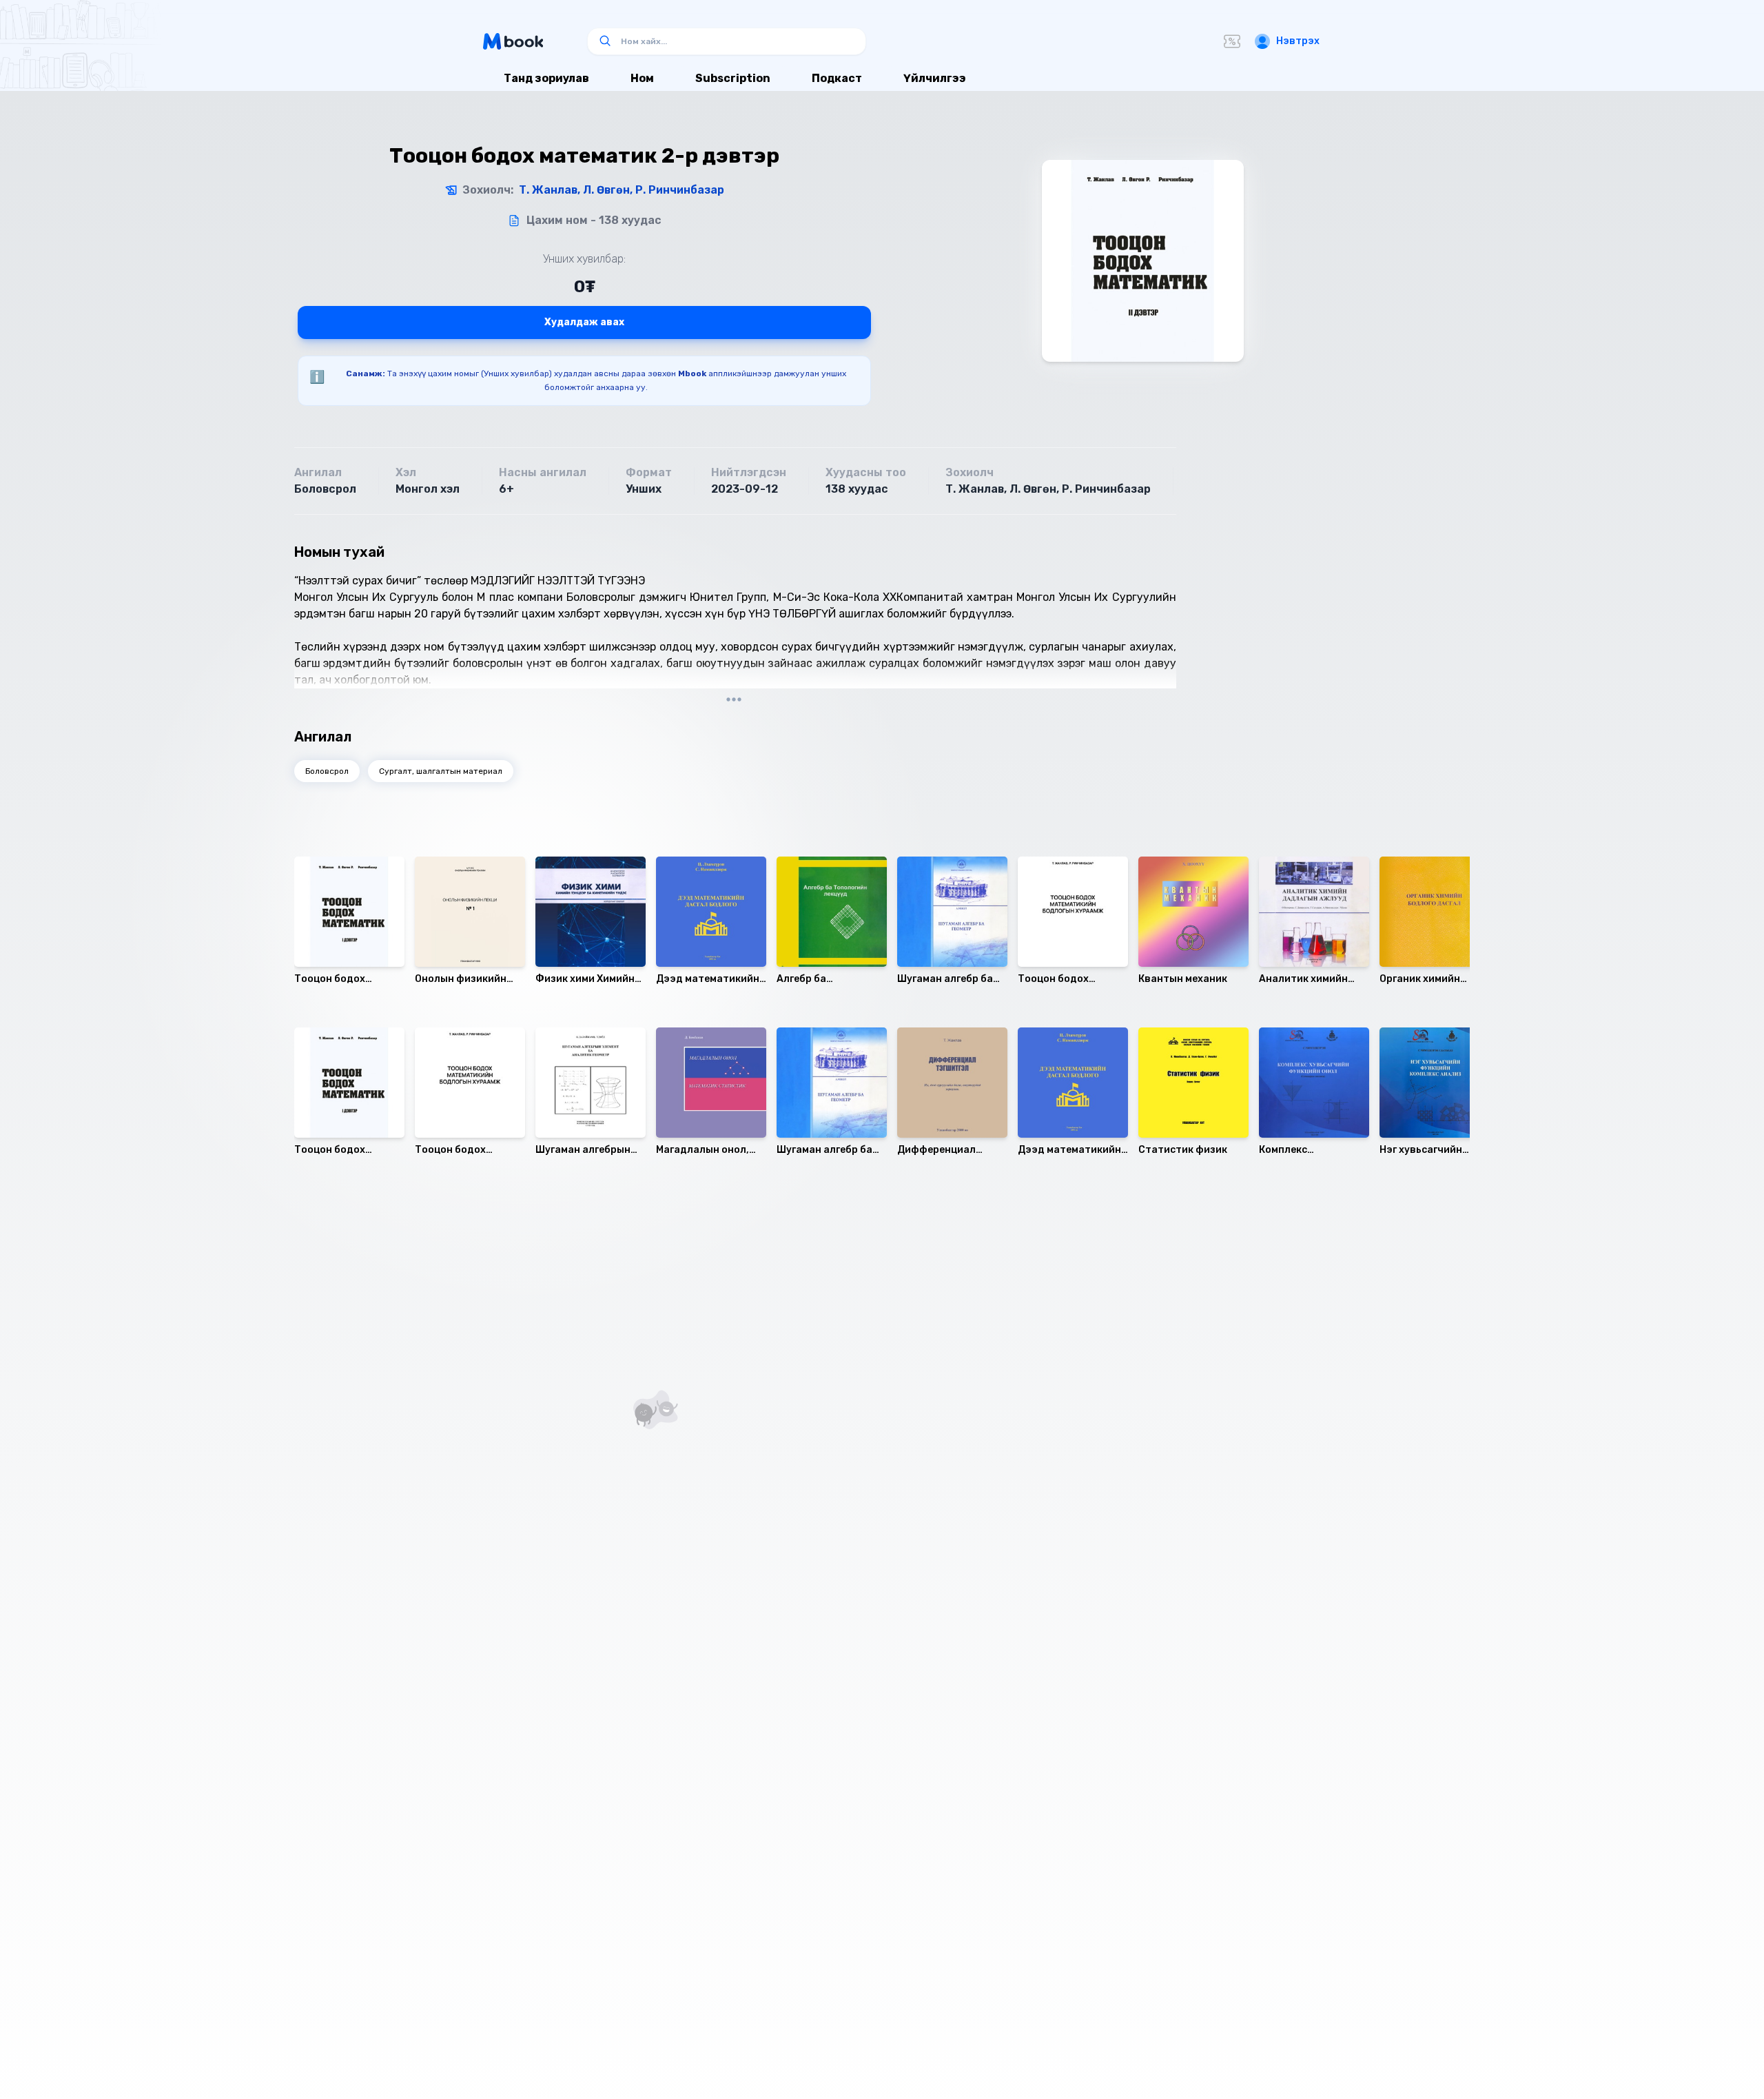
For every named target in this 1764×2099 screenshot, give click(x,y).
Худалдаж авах (584, 322)
